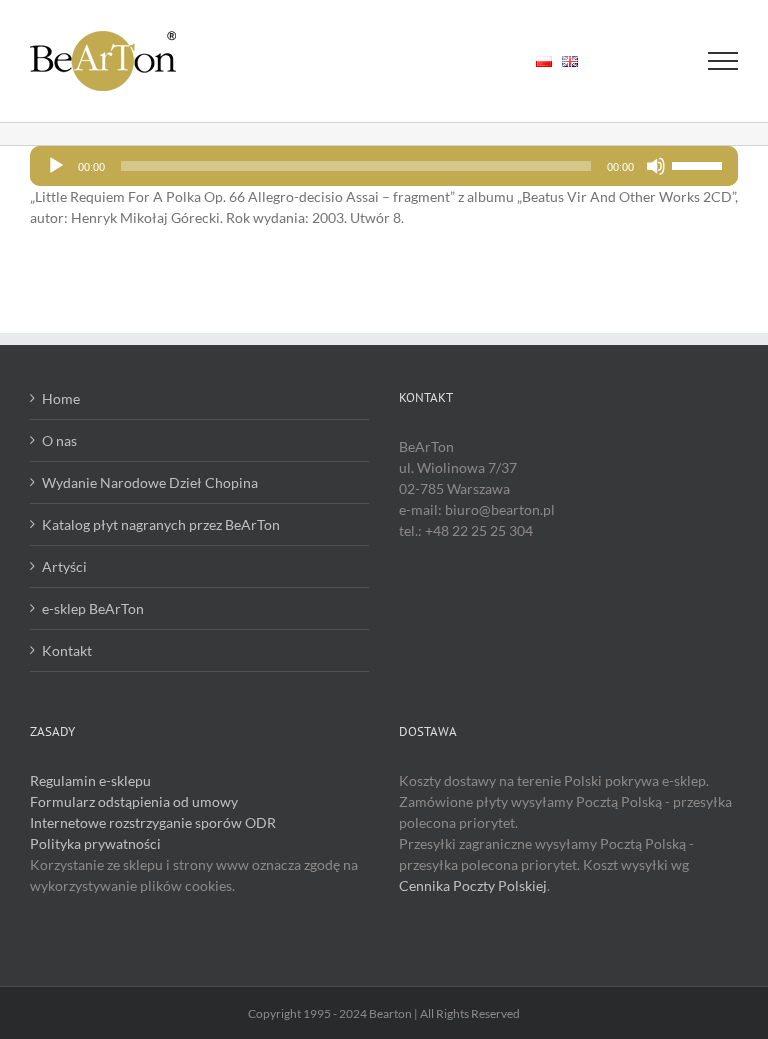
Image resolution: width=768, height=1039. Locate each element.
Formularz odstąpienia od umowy (134, 801)
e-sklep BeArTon (93, 608)
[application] (384, 166)
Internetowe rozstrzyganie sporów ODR (153, 822)
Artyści (64, 566)
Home (61, 398)
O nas (59, 440)
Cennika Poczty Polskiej (473, 885)
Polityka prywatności (95, 843)
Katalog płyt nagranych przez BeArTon (161, 524)
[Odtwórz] (56, 166)
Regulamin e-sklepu (90, 780)
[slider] (700, 164)
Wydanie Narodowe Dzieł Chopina (150, 482)
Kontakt (67, 650)
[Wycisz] (656, 166)
